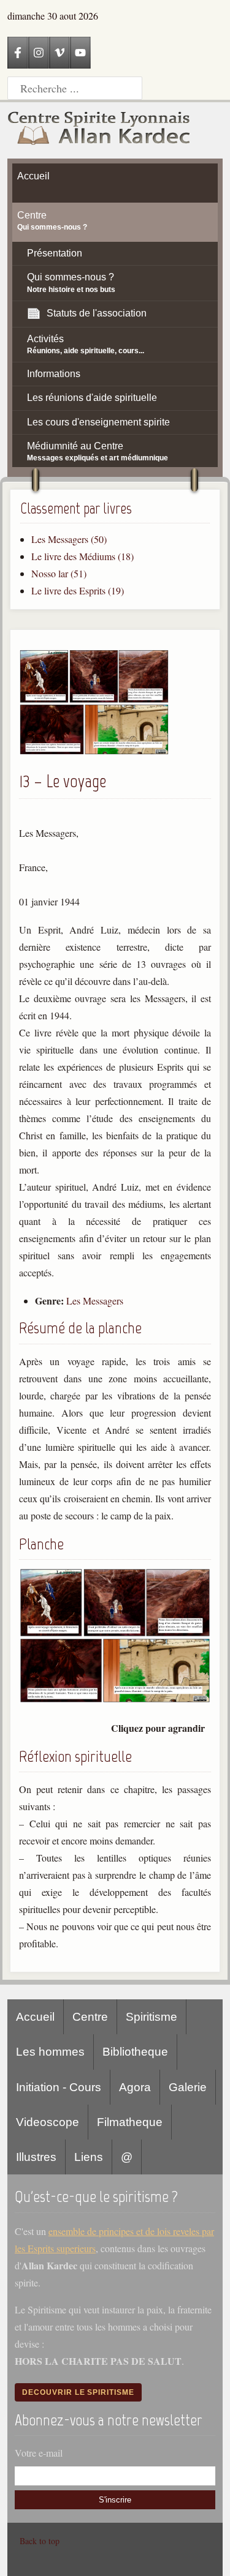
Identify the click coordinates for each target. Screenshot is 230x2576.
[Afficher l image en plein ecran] (115, 1700)
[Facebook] (18, 53)
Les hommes (50, 2052)
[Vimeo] (59, 53)
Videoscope (48, 2122)
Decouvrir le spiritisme (78, 2392)
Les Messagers (95, 1301)
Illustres (36, 2157)
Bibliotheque (135, 2052)
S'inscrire (115, 2500)
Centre (90, 2017)
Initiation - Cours (59, 2087)
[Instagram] (39, 53)
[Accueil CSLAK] (99, 130)
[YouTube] (80, 53)
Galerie (188, 2087)
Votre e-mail (39, 2453)
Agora (135, 2087)
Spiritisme (151, 2017)
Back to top (40, 2541)
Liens (89, 2157)
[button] (94, 751)
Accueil (35, 2017)
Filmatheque (130, 2122)
